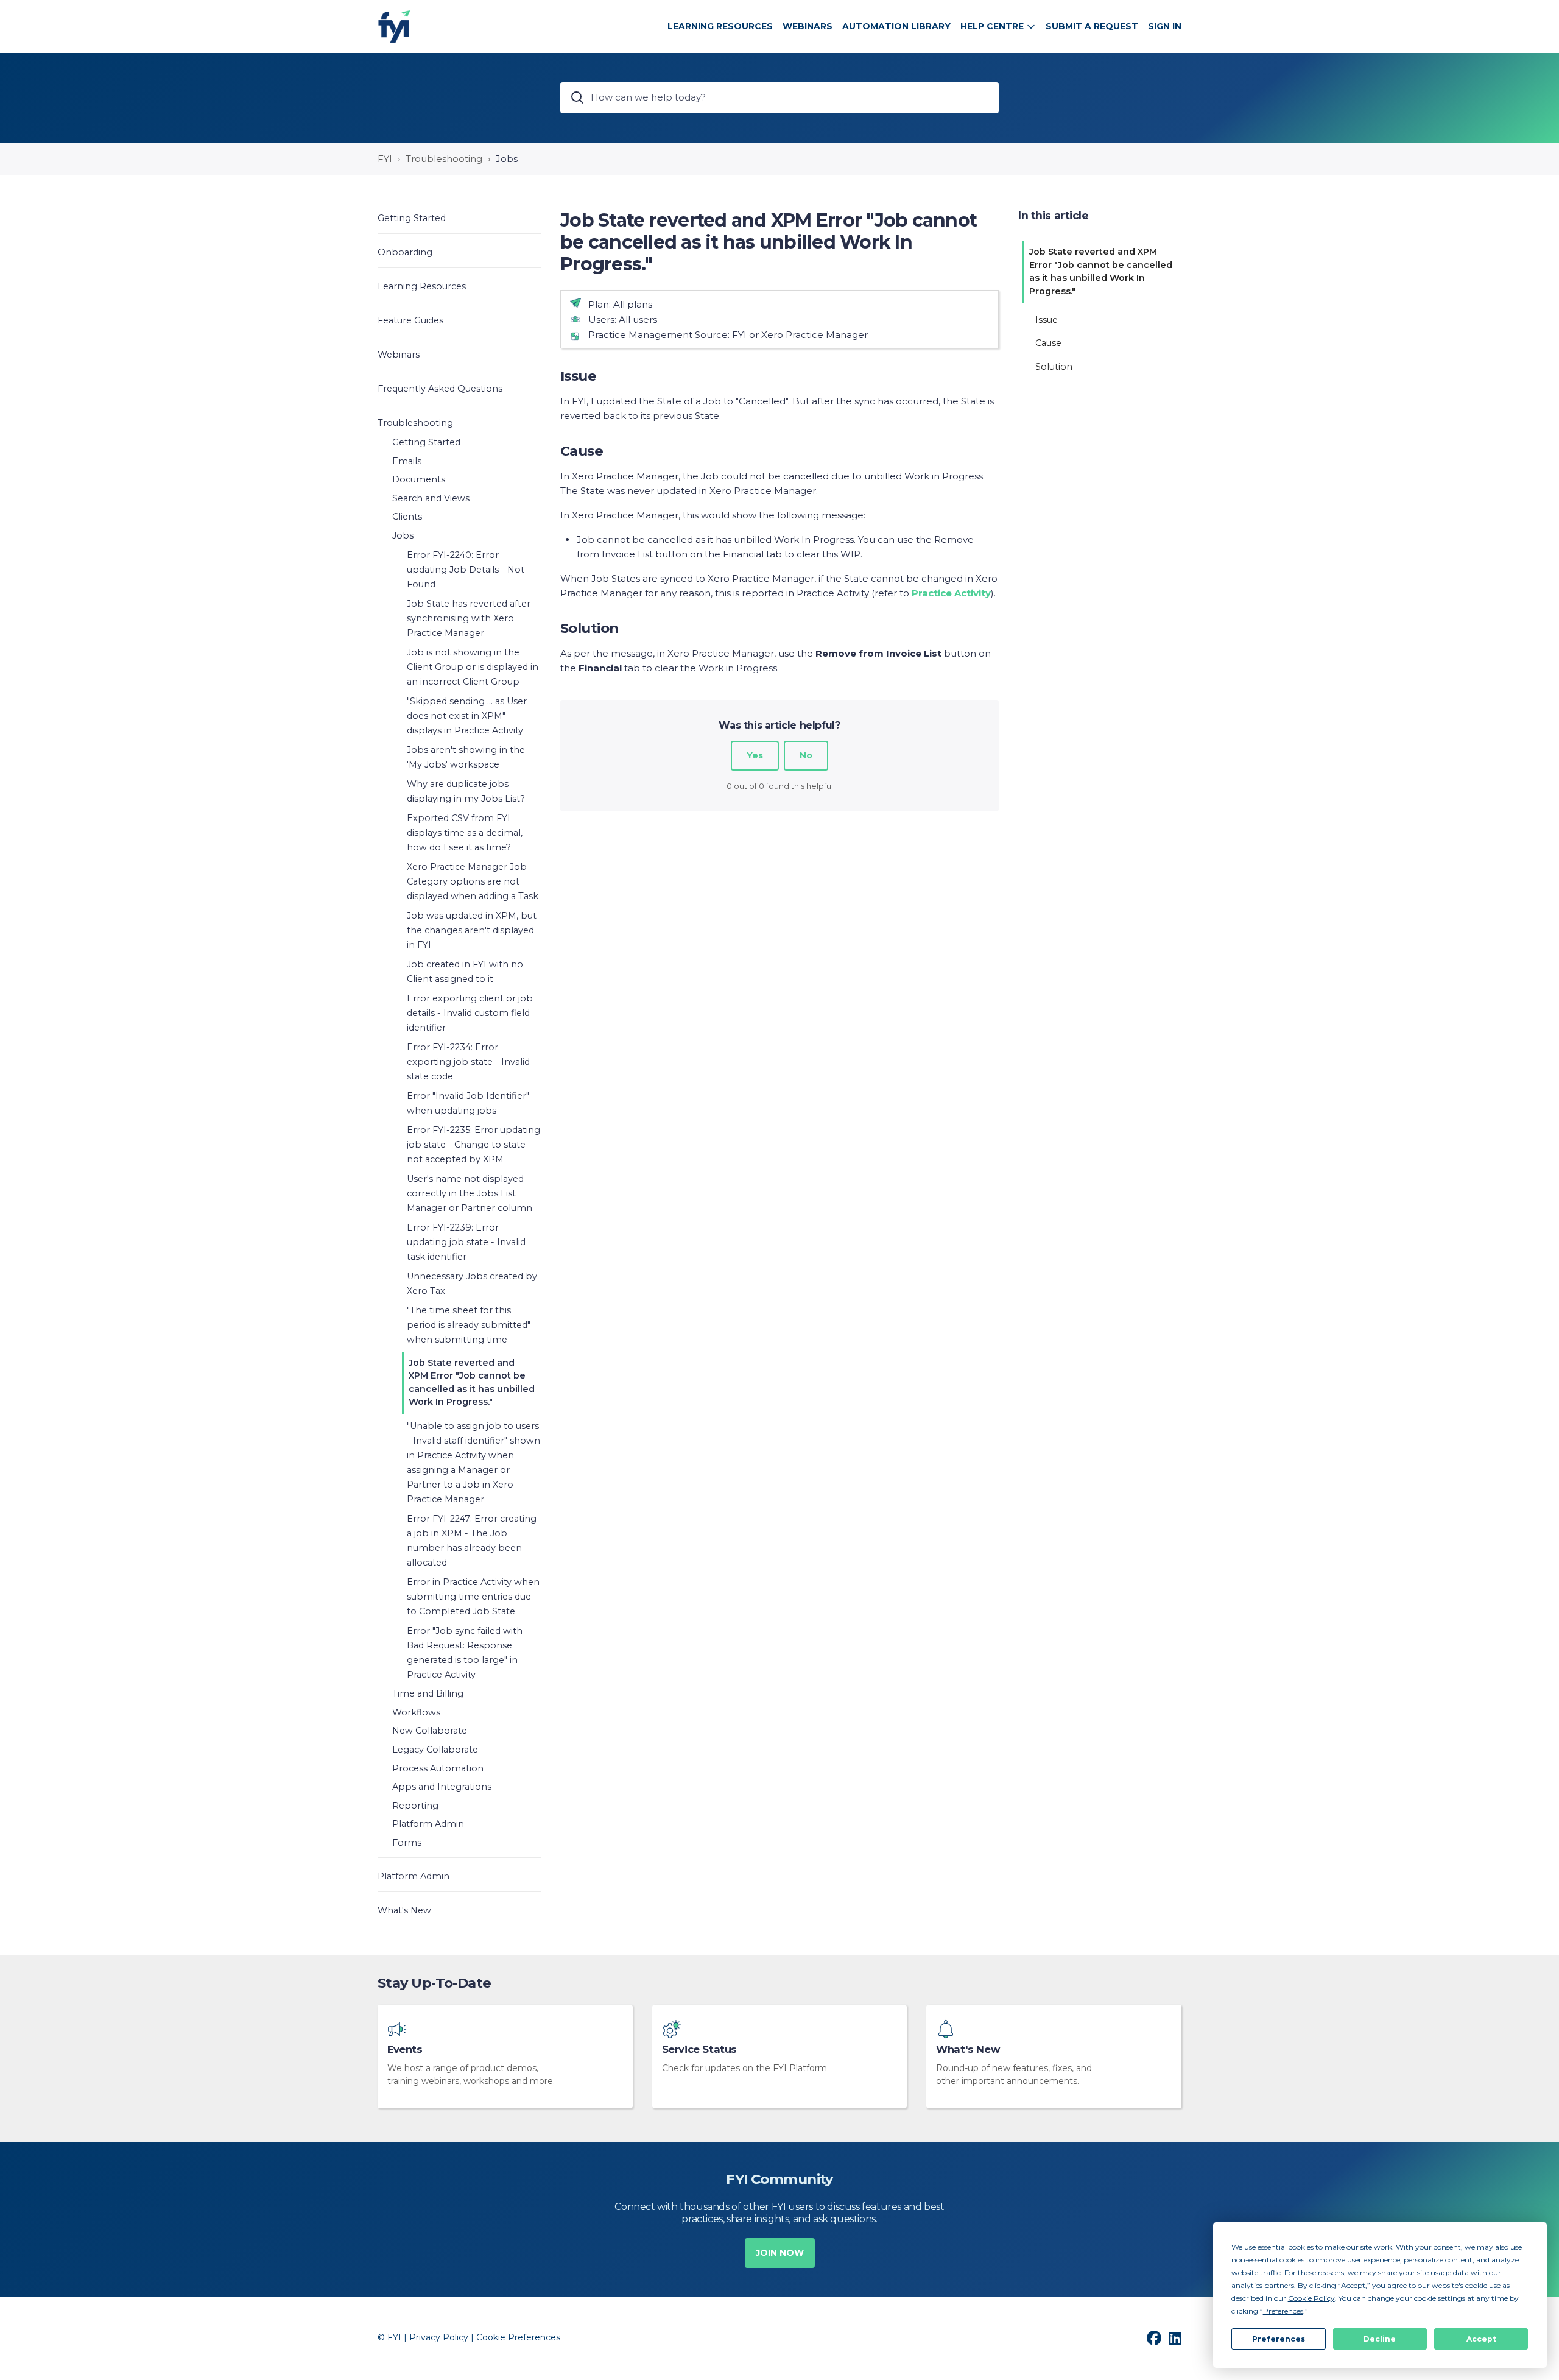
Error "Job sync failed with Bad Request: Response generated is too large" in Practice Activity (465, 1653)
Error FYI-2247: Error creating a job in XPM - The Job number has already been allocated (472, 1541)
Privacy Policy (439, 2337)
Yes (755, 755)
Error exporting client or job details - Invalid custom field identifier (470, 1013)
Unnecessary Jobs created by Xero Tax (472, 1284)
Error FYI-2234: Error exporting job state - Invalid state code (468, 1062)
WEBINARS (808, 26)
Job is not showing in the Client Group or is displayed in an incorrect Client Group (473, 667)
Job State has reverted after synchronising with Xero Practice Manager (469, 618)
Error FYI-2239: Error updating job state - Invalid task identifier (466, 1242)
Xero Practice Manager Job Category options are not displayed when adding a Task (473, 881)
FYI (385, 159)
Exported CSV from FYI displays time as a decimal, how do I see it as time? (465, 833)
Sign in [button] (1165, 26)
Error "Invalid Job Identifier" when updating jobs (468, 1103)
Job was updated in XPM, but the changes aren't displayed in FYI (472, 930)
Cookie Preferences (518, 2337)
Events (405, 2050)
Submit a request (1092, 26)
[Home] (394, 26)
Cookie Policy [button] (1311, 2298)
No (806, 755)
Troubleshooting (444, 159)
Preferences (1279, 2339)
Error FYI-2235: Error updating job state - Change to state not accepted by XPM (473, 1145)
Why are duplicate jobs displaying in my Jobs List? (466, 791)
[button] (459, 218)
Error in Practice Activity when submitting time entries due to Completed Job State (473, 1597)
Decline (1380, 2339)
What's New (968, 2050)
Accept (1481, 2339)
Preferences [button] (1283, 2311)
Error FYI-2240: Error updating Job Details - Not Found (466, 570)
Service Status (699, 2050)
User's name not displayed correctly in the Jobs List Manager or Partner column (470, 1193)
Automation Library (896, 26)
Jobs (507, 159)
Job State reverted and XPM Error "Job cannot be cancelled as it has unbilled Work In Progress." (472, 1382)
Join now (780, 2253)
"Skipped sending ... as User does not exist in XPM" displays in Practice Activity (467, 716)
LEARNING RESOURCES (720, 26)
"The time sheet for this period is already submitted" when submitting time (469, 1325)
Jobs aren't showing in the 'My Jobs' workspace (466, 757)
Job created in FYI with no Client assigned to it (465, 972)
